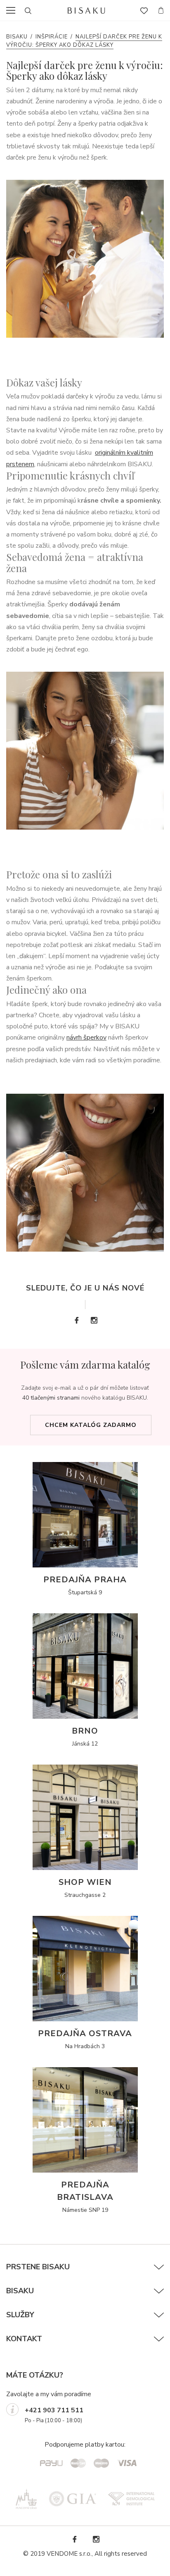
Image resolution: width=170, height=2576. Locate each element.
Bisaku (17, 37)
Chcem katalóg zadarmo (91, 1425)
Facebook (76, 1320)
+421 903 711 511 (54, 2410)
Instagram (94, 1320)
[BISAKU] (86, 11)
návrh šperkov (86, 1038)
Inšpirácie (52, 37)
